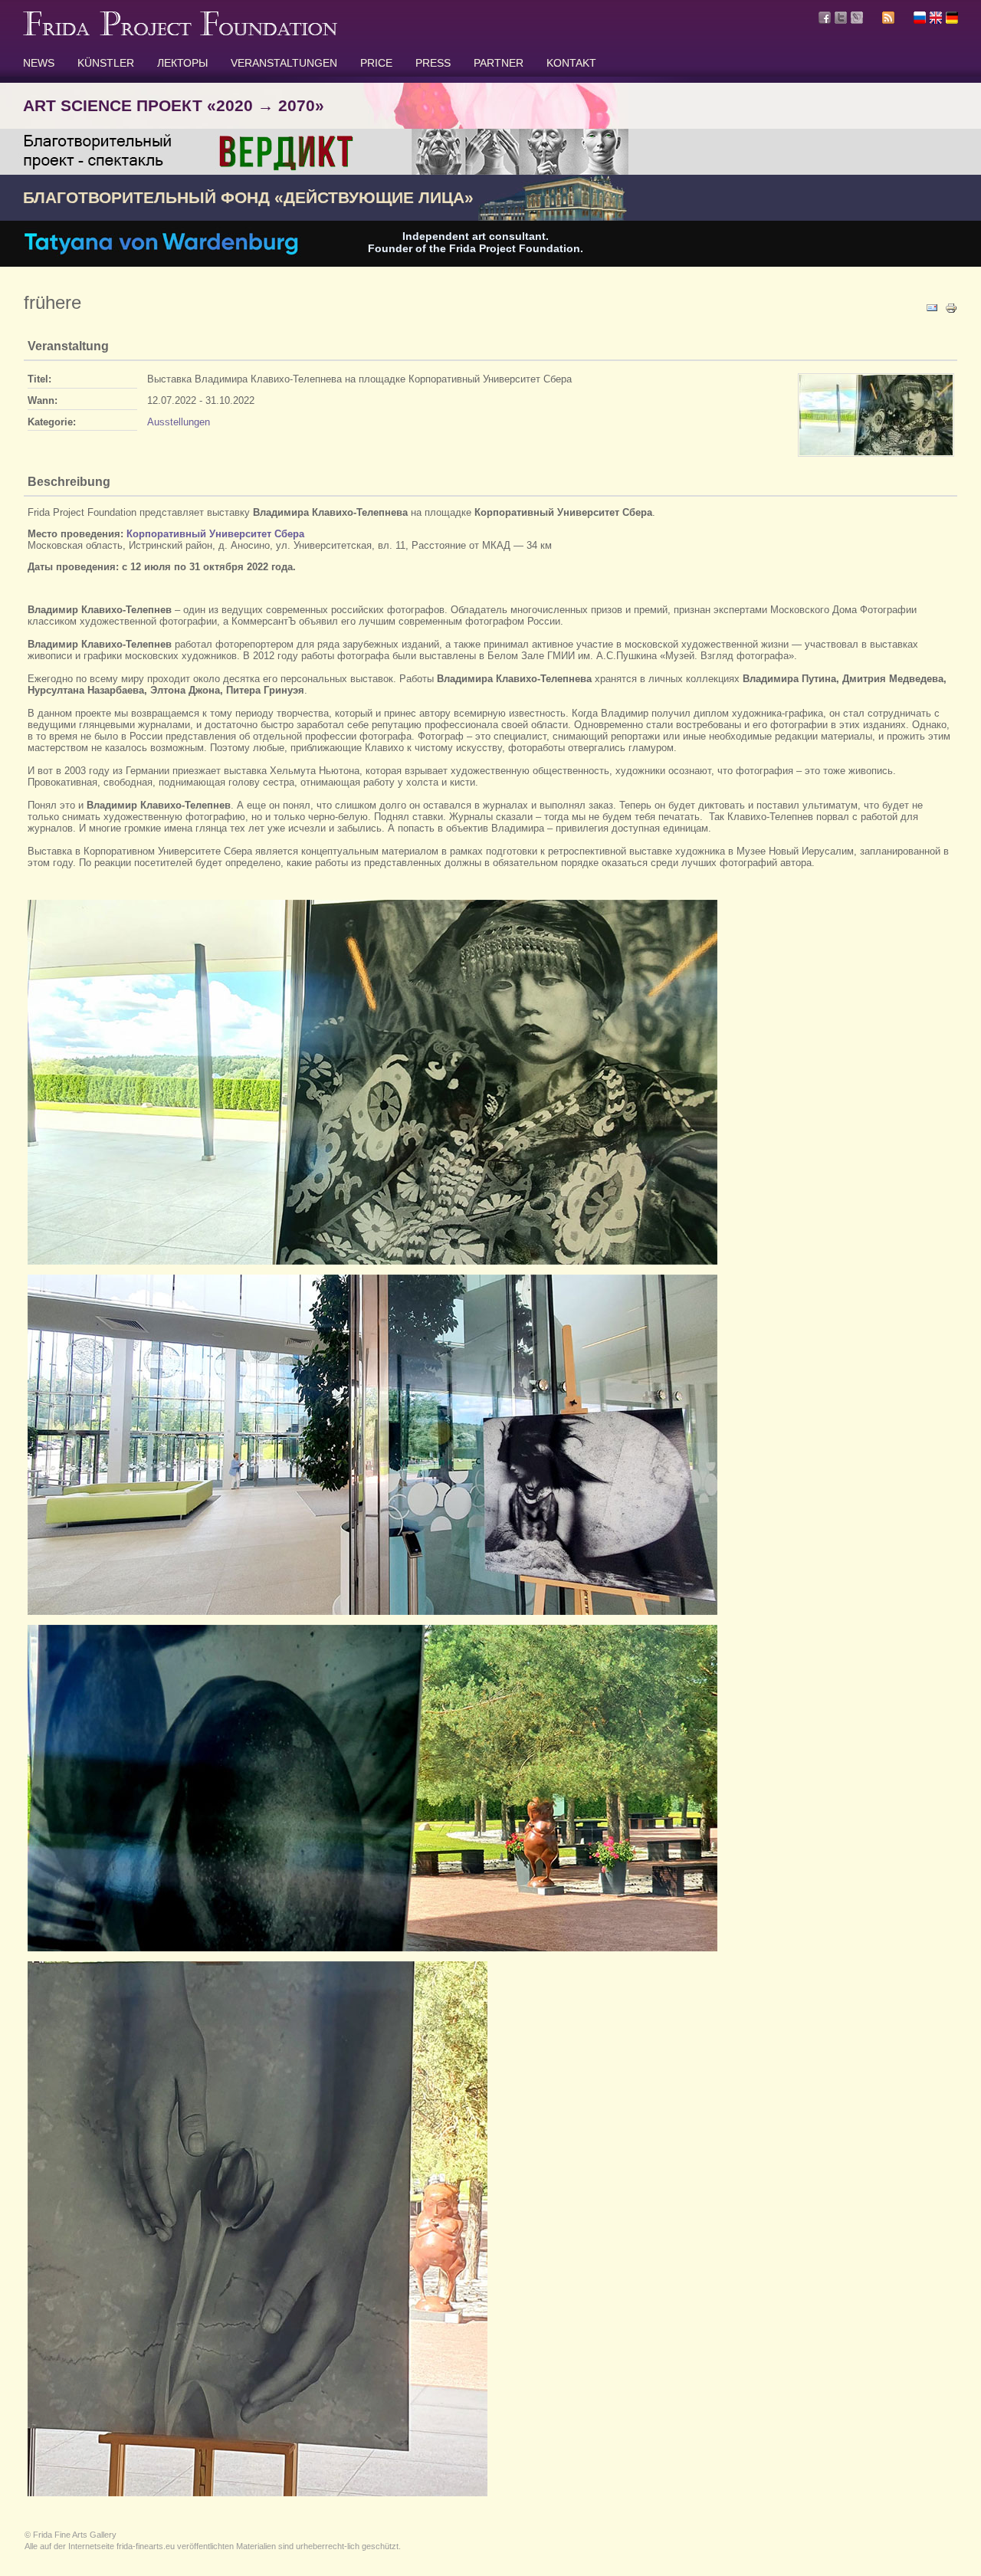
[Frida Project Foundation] (180, 32)
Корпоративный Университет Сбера (215, 534)
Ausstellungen (179, 422)
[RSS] (888, 20)
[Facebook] (825, 18)
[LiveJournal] (857, 18)
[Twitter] (841, 18)
